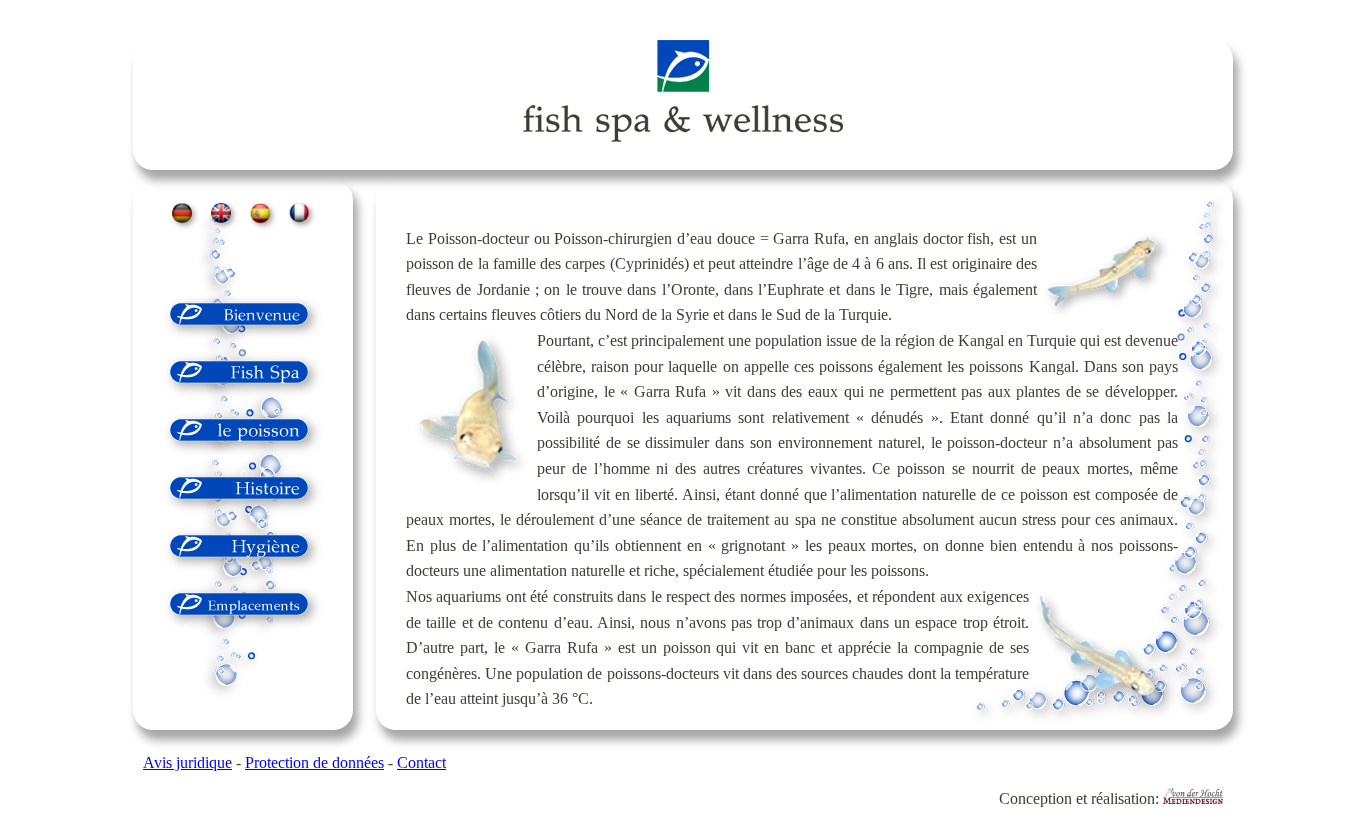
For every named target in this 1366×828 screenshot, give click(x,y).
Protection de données (314, 762)
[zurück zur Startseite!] (683, 94)
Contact (421, 762)
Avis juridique (187, 762)
